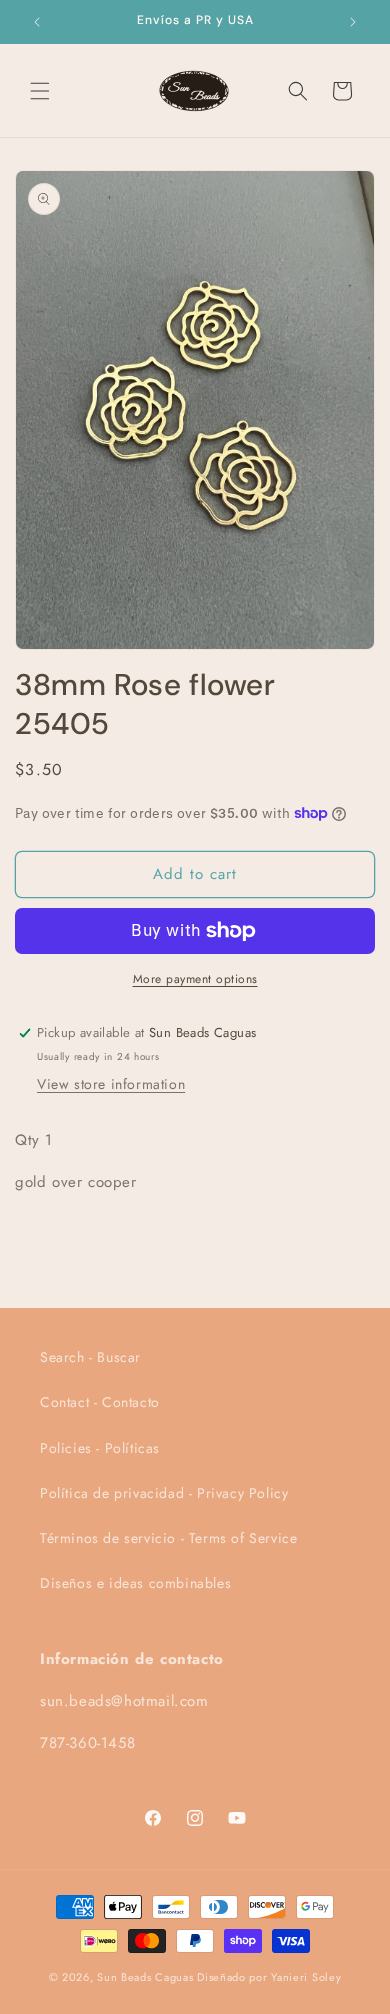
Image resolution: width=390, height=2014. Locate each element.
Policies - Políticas (100, 1448)
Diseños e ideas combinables (135, 1583)
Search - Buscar (90, 1357)
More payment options (195, 979)
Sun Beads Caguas (147, 1977)
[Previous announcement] (37, 22)
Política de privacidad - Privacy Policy (164, 1493)
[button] (40, 91)
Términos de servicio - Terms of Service (168, 1538)
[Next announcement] (353, 22)
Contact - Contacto (100, 1402)
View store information (111, 1084)
